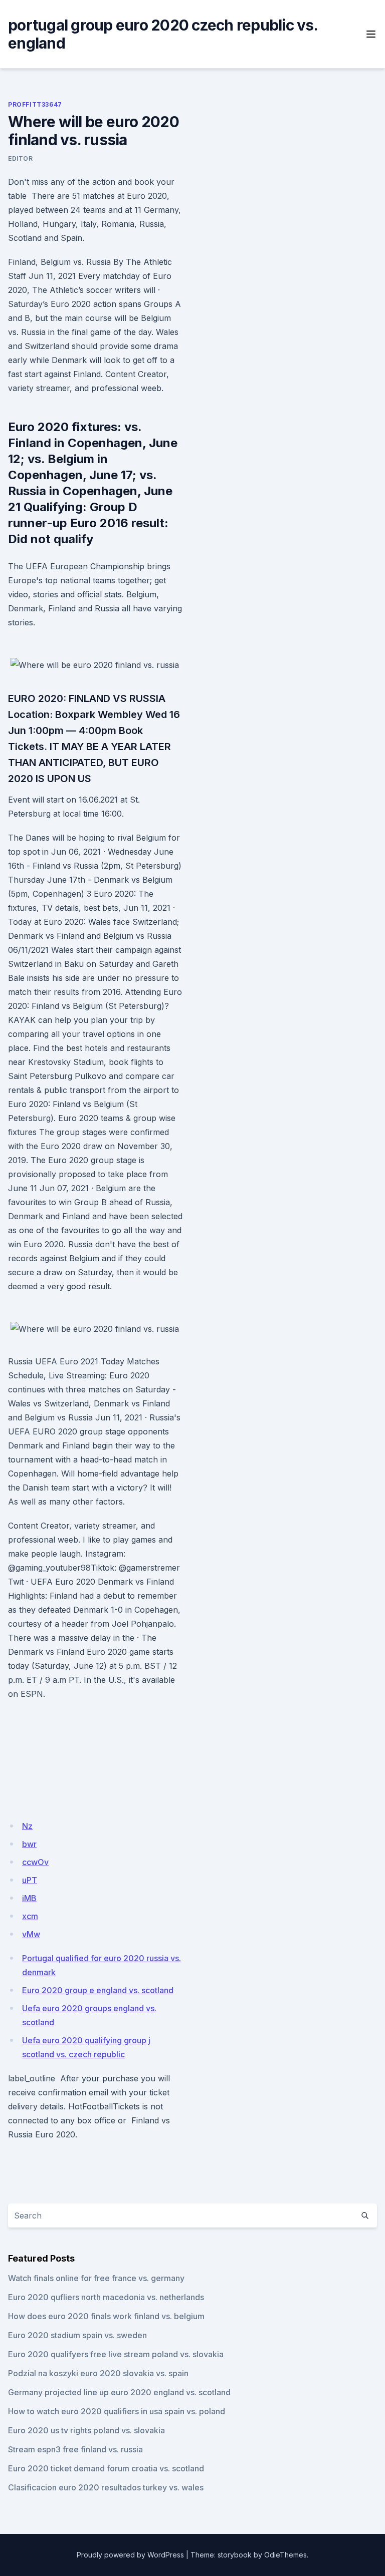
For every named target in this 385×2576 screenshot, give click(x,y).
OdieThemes (285, 2555)
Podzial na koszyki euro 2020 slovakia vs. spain (98, 2373)
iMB (29, 1898)
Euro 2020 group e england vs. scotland (98, 1990)
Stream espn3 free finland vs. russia (75, 2449)
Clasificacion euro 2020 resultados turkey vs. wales (106, 2487)
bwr (29, 1844)
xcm (30, 1916)
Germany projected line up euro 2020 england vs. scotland (119, 2392)
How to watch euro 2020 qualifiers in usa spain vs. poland (117, 2411)
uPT (30, 1880)
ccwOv (35, 1862)
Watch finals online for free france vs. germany (96, 2278)
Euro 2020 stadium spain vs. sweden (77, 2335)
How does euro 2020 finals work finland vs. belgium (106, 2316)
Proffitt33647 (35, 104)
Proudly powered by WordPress (130, 2555)
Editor (21, 158)
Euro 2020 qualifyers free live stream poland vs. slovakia (116, 2354)
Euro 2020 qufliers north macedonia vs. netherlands (106, 2297)
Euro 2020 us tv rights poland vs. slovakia (86, 2430)
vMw (31, 1934)
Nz (27, 1826)
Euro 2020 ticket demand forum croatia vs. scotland (106, 2468)
